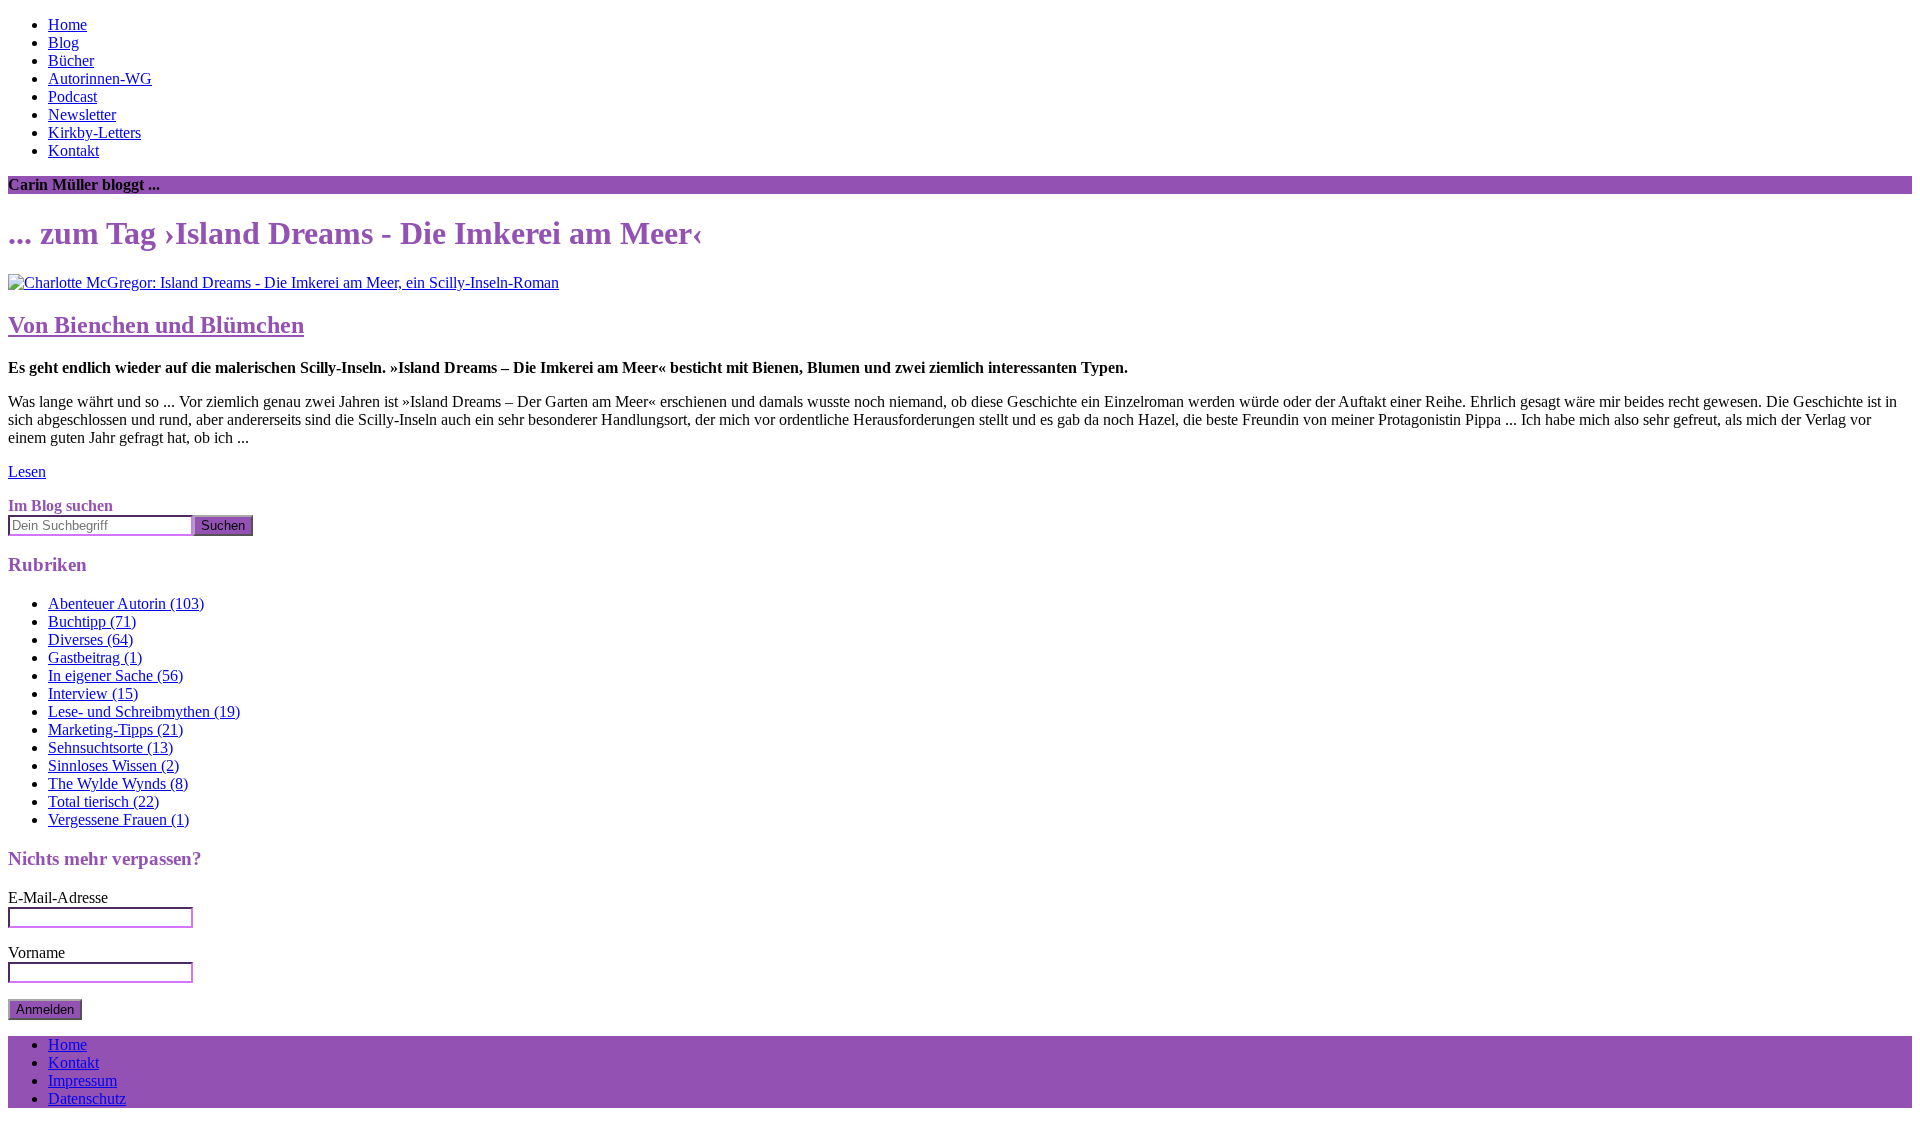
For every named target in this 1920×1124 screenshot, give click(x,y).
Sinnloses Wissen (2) (113, 765)
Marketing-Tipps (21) (115, 729)
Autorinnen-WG (100, 78)
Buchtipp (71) (92, 621)
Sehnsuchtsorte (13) (110, 747)
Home (67, 24)
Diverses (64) (90, 639)
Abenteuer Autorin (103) (126, 603)
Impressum (82, 1080)
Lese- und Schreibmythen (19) (144, 711)
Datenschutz (87, 1098)
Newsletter (82, 114)
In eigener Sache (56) (115, 675)
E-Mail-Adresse (58, 897)
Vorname (36, 952)
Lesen (27, 471)
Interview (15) (93, 693)
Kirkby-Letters (94, 132)
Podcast (72, 96)
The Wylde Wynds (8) (118, 783)
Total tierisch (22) (103, 801)
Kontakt (73, 150)
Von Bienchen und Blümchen (156, 325)
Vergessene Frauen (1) (118, 819)
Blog (63, 42)
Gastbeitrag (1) (95, 657)
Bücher (71, 60)
